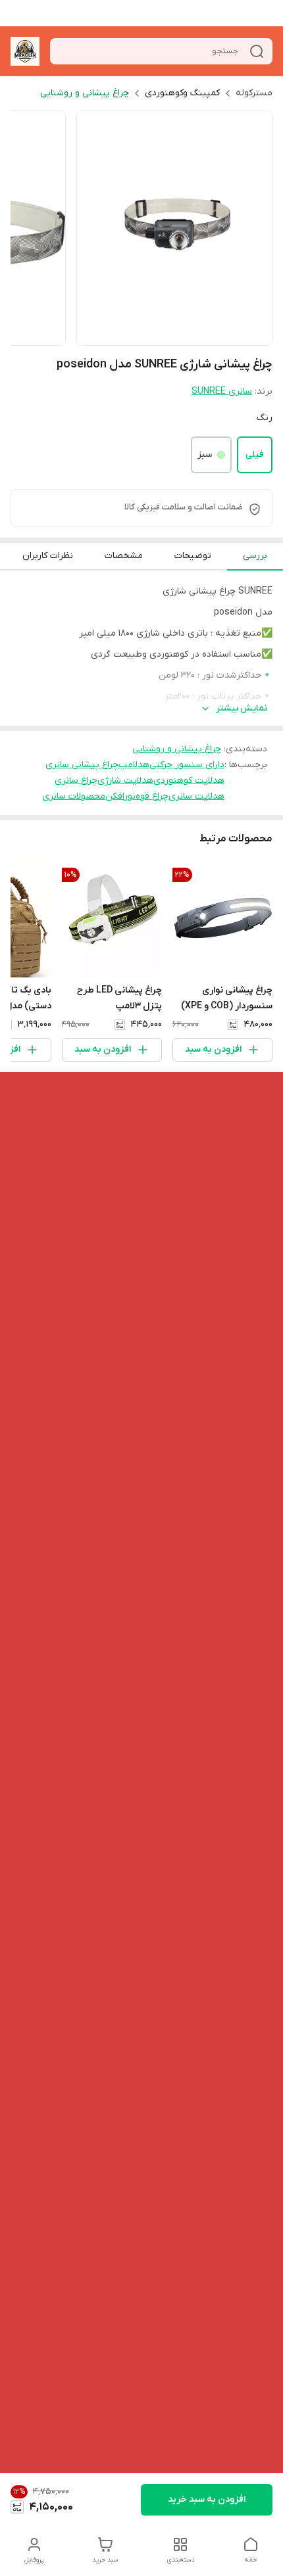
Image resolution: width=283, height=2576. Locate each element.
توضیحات (193, 556)
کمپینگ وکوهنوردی (182, 93)
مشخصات (124, 556)
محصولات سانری (74, 796)
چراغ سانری (76, 781)
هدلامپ (134, 765)
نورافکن (120, 796)
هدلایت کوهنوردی (189, 781)
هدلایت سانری (196, 796)
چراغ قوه (152, 796)
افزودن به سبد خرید (207, 2499)
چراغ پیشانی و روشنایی (85, 93)
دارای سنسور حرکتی (187, 765)
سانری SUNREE (222, 391)
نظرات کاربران (48, 556)
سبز (205, 455)
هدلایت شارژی (125, 781)
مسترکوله (254, 93)
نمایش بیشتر (242, 708)
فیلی (255, 455)
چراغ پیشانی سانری (82, 765)
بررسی (255, 556)
